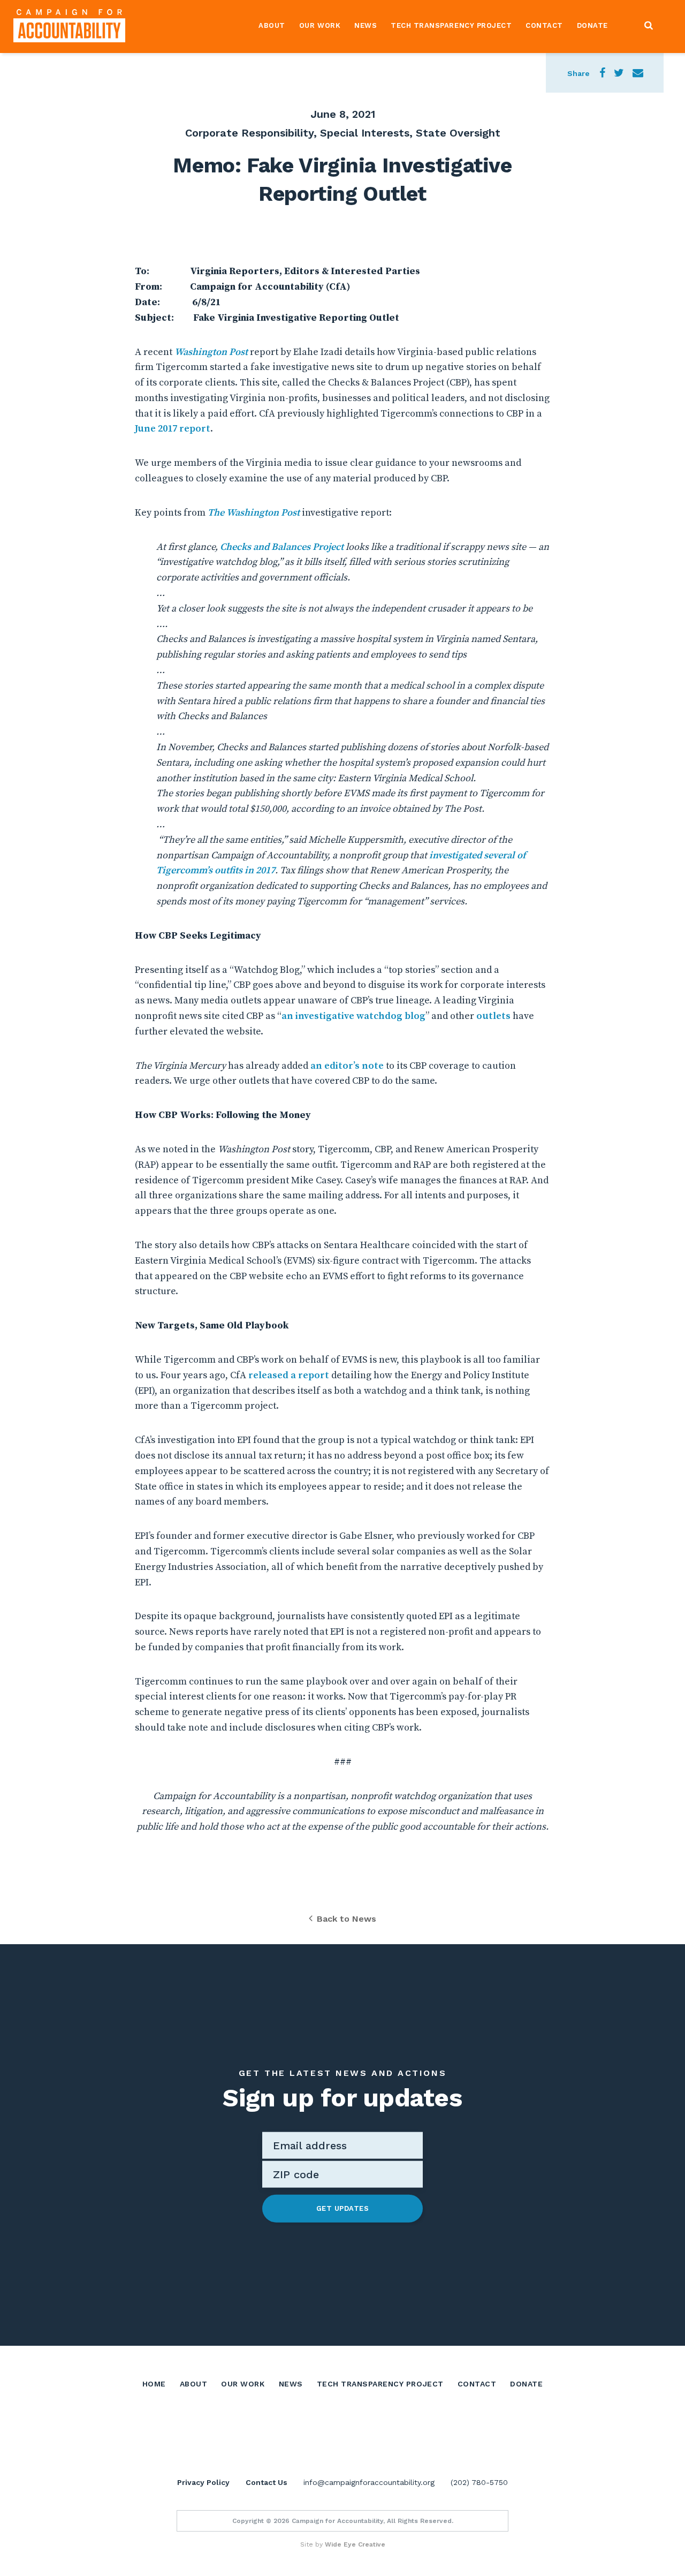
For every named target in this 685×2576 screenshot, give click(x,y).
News (366, 25)
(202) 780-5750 (479, 2482)
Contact (544, 25)
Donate (592, 25)
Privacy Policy (203, 2482)
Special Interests (365, 133)
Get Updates (343, 2208)
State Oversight (458, 133)
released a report (289, 1375)
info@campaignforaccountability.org (369, 2482)
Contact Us (267, 2482)
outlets (493, 1016)
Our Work (320, 25)
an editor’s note (347, 1066)
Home (154, 2384)
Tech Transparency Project (451, 25)
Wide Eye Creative (355, 2544)
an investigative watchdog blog (353, 1016)
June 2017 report (173, 429)
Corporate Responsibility (249, 133)
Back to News (347, 1919)
